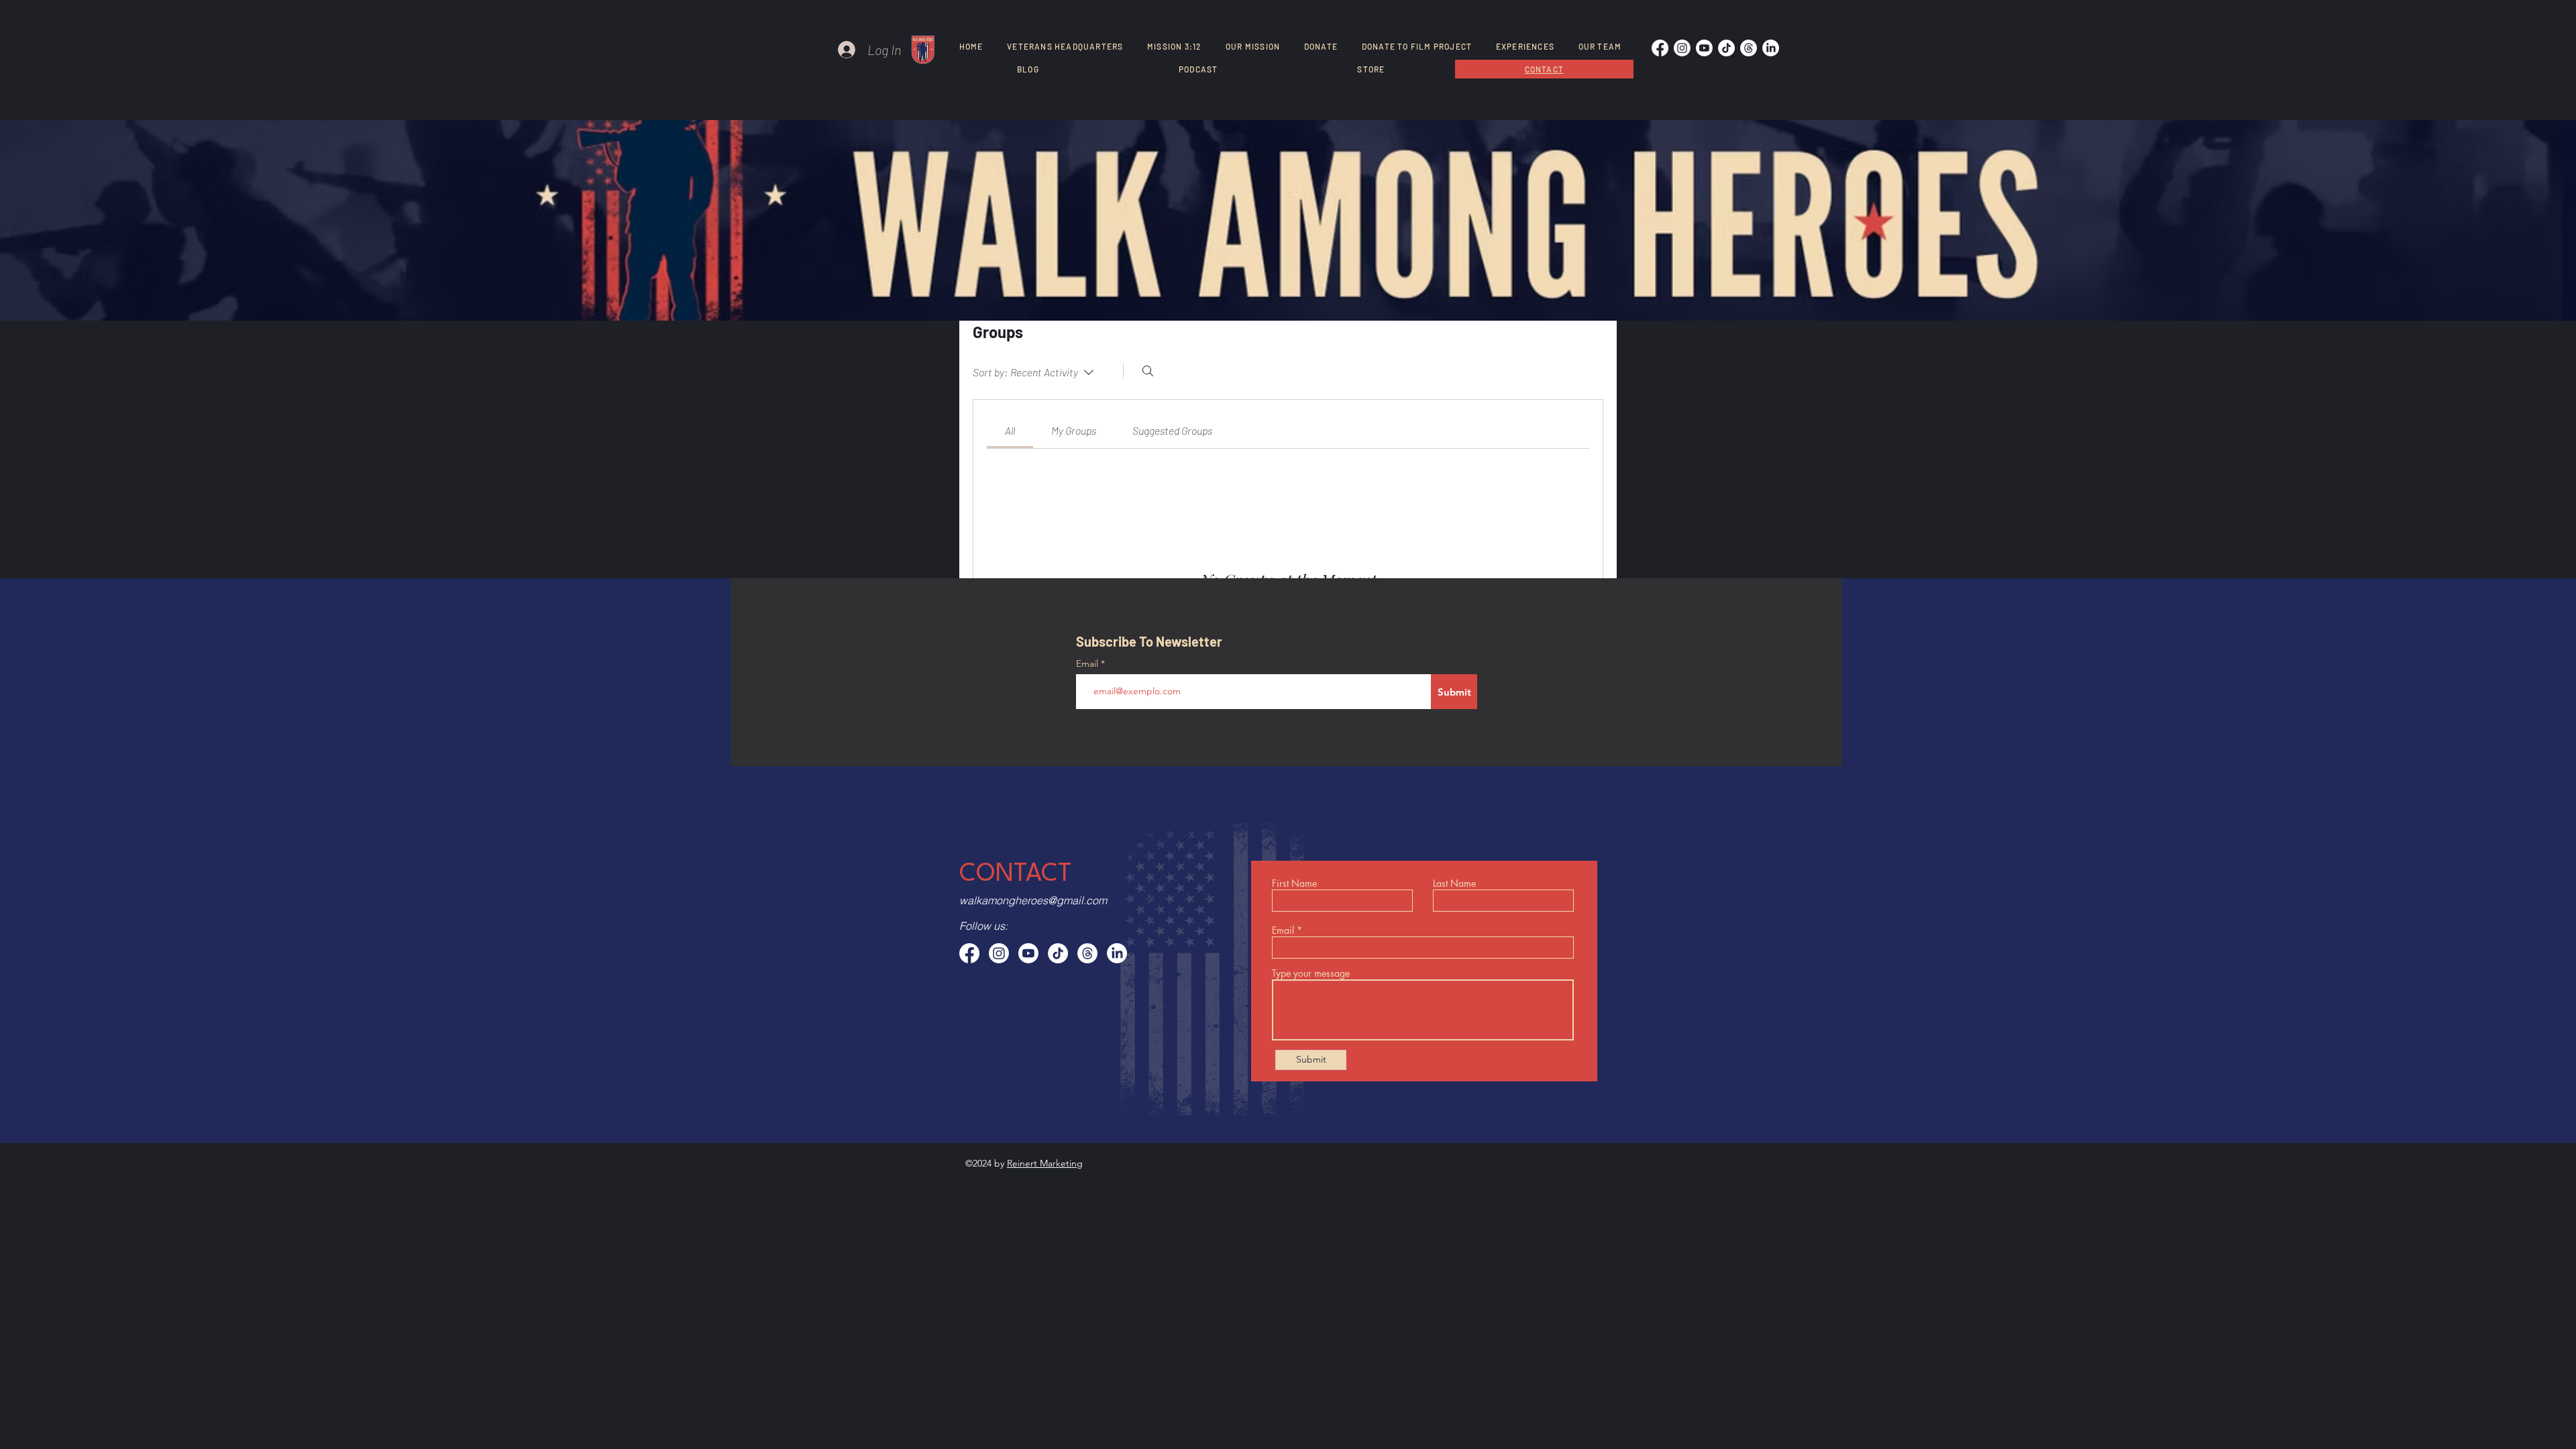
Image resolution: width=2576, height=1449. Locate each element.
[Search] (1148, 371)
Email (1088, 663)
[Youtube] (1704, 48)
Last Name (1454, 883)
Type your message (1311, 973)
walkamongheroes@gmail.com (1033, 900)
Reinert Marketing (1045, 1163)
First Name (1294, 883)
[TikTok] (1726, 48)
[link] (1010, 430)
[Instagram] (1682, 48)
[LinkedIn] (1771, 48)
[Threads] (1749, 48)
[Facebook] (1660, 48)
